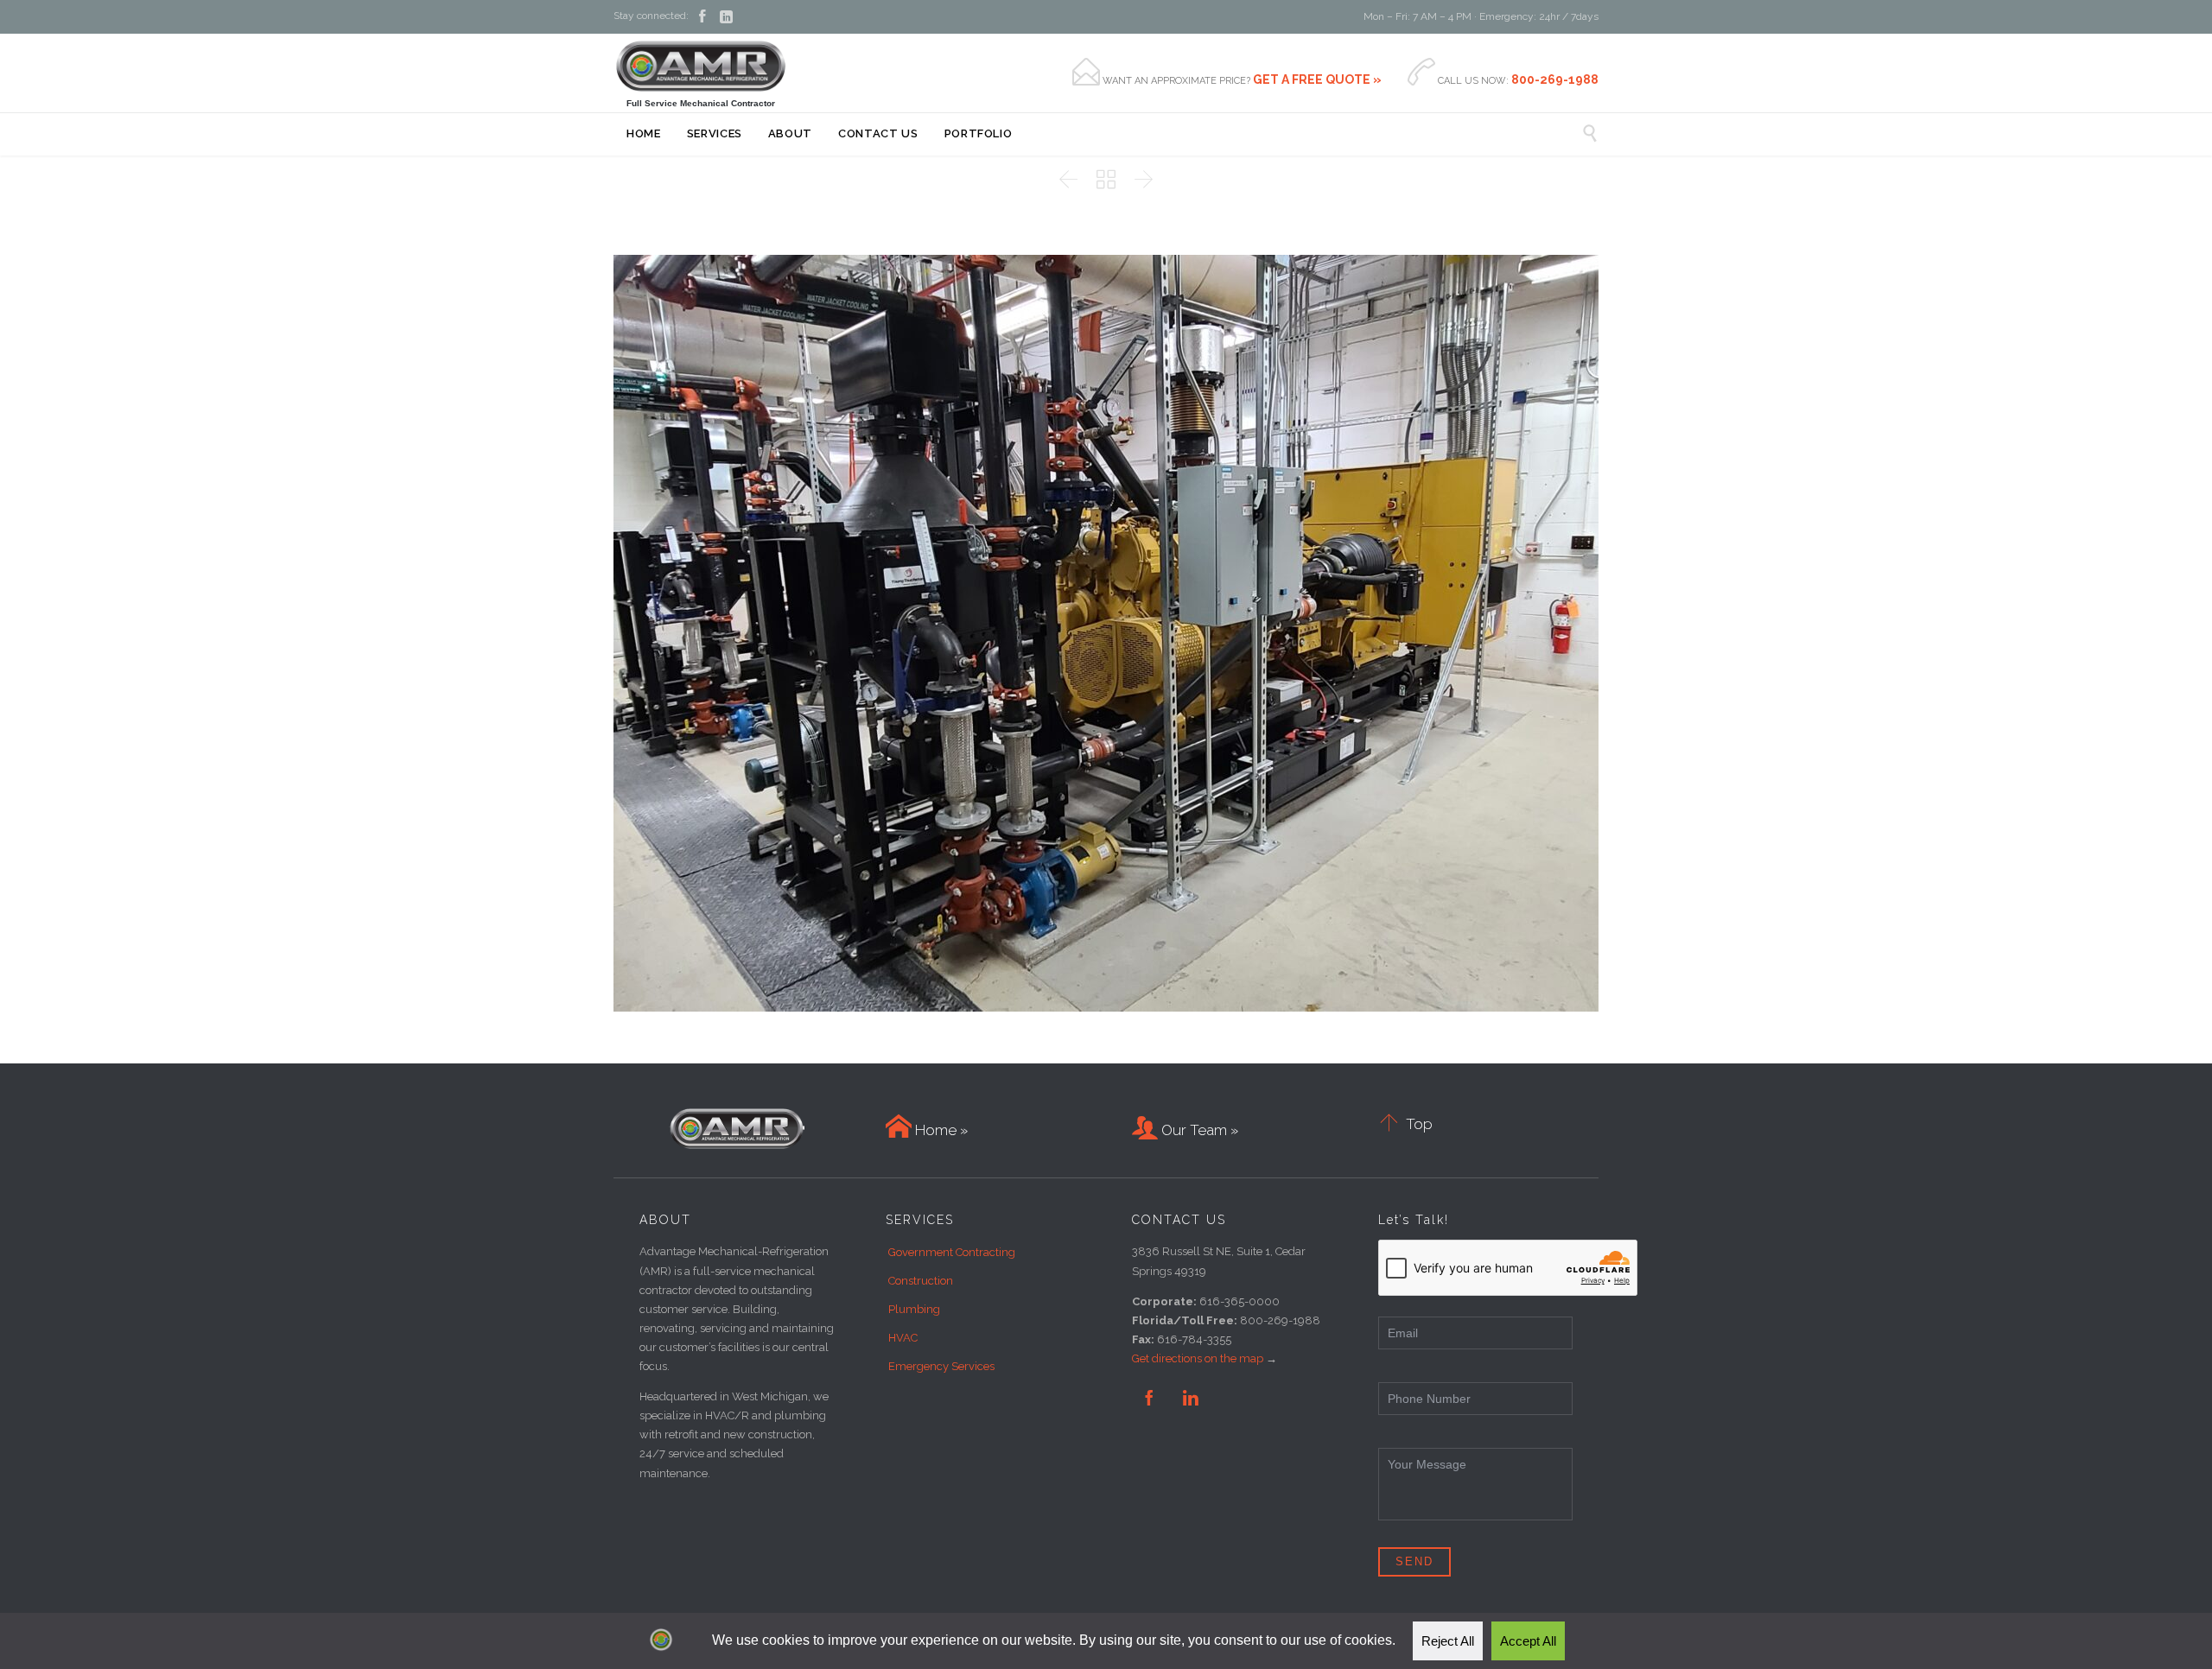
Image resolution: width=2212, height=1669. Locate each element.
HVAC (903, 1338)
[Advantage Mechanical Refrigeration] (701, 66)
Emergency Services (941, 1366)
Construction (921, 1281)
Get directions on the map (1198, 1358)
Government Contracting (952, 1252)
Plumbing (914, 1309)
